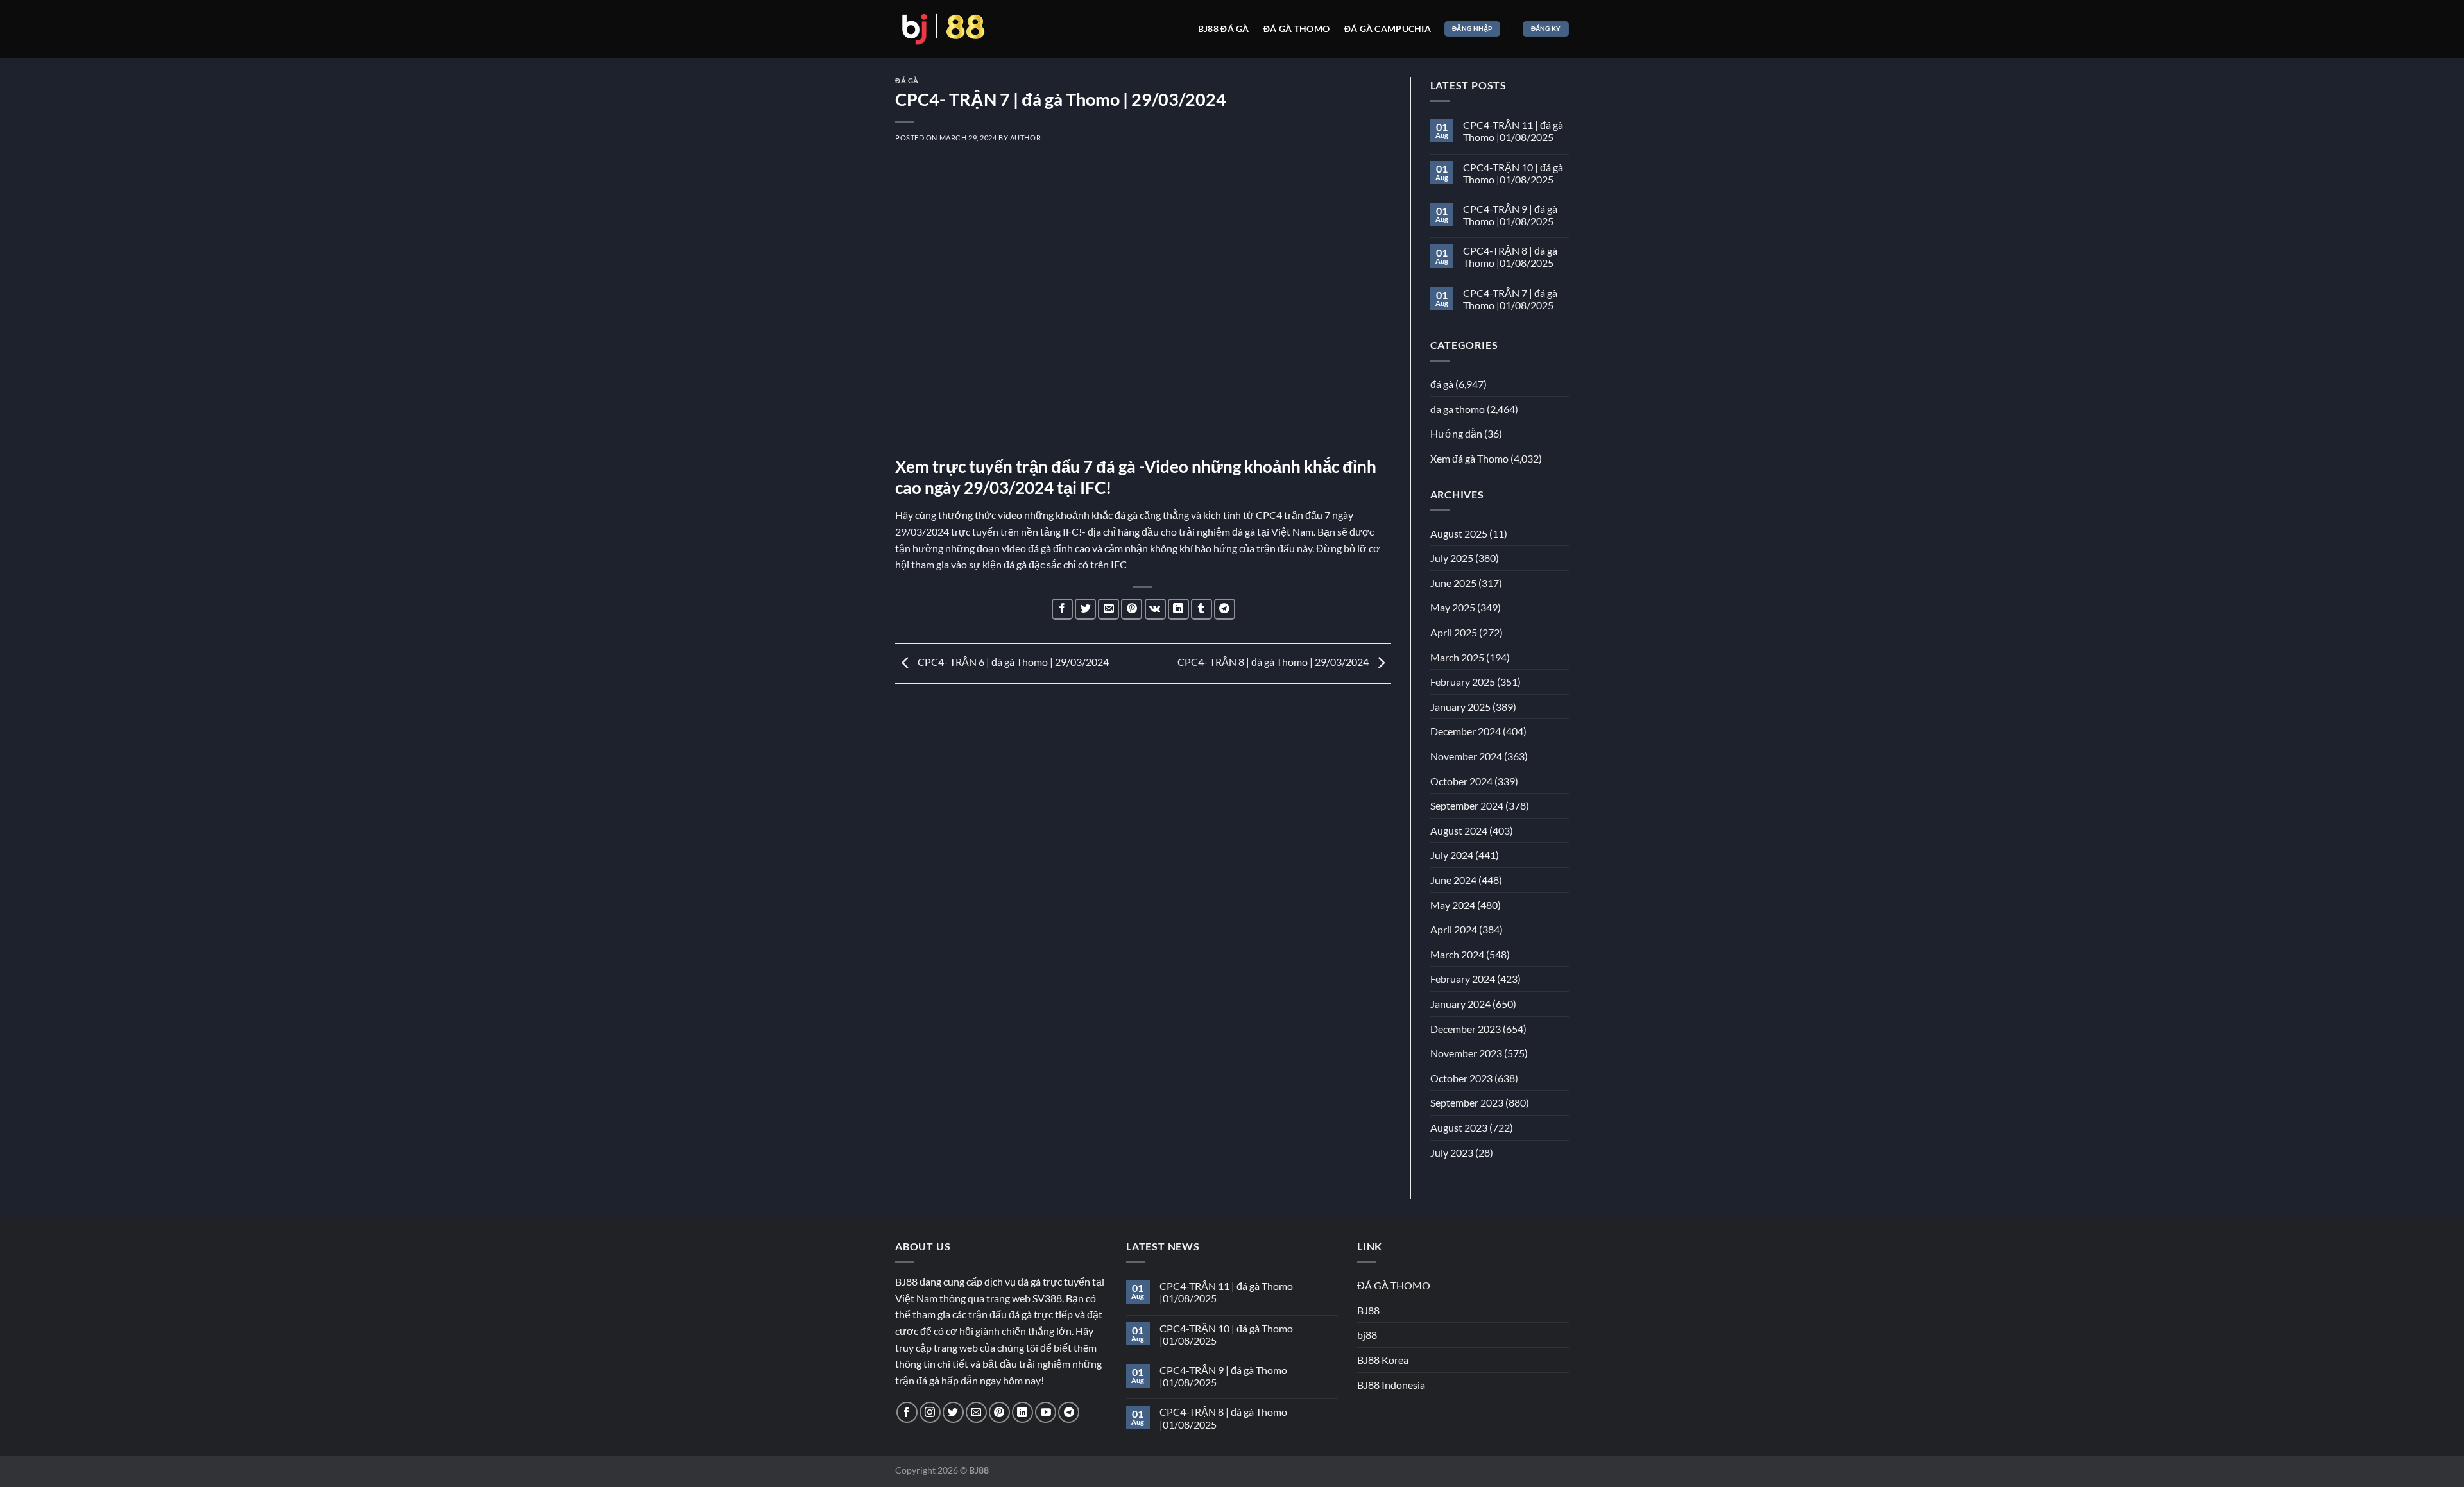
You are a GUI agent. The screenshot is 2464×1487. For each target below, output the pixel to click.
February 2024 (1463, 979)
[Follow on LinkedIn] (1022, 1412)
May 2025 (1453, 607)
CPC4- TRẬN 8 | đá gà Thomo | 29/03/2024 (1274, 662)
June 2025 (1453, 583)
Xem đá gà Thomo (1469, 458)
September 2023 (1467, 1102)
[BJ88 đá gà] (943, 29)
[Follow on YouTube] (1046, 1412)
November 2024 (1466, 756)
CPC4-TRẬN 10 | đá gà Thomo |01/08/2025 (1513, 173)
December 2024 (1466, 731)
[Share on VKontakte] (1155, 609)
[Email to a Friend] (1108, 609)
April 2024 (1454, 929)
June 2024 (1453, 880)
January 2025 (1460, 707)
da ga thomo (1458, 409)
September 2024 (1467, 805)
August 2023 (1459, 1127)
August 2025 (1459, 533)
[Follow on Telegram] (1069, 1412)
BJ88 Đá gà (1224, 29)
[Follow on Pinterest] (999, 1412)
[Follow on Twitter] (953, 1412)
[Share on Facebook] (1062, 609)
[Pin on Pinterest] (1132, 609)
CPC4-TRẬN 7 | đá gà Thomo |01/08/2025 (1510, 299)
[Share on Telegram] (1225, 609)
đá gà (907, 81)
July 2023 (1452, 1152)
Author (1025, 138)
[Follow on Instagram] (930, 1412)
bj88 (1367, 1335)
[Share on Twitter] (1085, 609)
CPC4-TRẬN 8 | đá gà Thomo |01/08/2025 (1510, 257)
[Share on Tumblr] (1202, 609)
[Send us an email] (976, 1412)
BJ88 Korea (1383, 1360)
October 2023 (1461, 1078)
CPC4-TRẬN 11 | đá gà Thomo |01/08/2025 (1513, 131)
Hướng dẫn (1456, 433)
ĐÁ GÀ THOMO (1394, 1285)
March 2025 (1457, 657)
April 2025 (1454, 632)
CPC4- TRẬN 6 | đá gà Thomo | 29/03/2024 (1012, 662)
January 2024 (1460, 1004)
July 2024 (1452, 855)
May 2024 (1453, 905)
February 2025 (1463, 682)
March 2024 (1457, 954)
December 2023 (1466, 1029)
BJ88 (1368, 1310)
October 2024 (1461, 781)
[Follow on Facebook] (907, 1412)
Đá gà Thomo (1296, 29)
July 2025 (1452, 558)
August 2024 (1459, 830)
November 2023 (1466, 1053)
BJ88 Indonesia (1391, 1385)
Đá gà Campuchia (1388, 29)
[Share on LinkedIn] (1178, 609)
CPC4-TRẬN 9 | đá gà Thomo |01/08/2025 (1510, 215)
